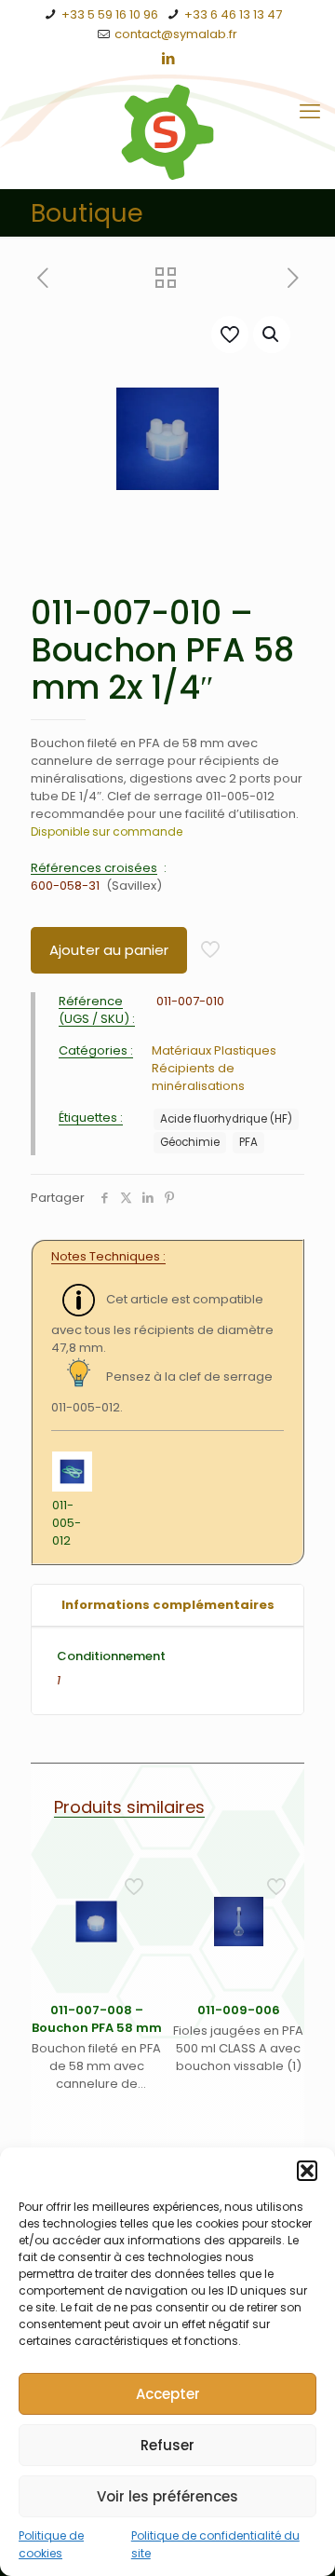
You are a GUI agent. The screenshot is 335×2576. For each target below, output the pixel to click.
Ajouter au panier (109, 950)
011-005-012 (67, 1523)
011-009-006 (239, 2010)
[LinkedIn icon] (168, 58)
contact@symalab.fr (176, 34)
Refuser (167, 2445)
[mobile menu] (310, 112)
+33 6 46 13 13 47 (233, 14)
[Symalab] (167, 132)
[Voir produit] (141, 1904)
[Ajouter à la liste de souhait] (141, 1931)
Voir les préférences (167, 2496)
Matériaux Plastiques (214, 1050)
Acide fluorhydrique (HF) (226, 1119)
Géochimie (190, 1142)
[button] (307, 2171)
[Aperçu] (141, 1958)
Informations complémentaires (168, 1605)
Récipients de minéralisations (198, 1077)
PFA (248, 1142)
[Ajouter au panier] (141, 1877)
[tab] (167, 1606)
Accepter (168, 2394)
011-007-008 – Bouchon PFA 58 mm (97, 2019)
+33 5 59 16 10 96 (110, 14)
